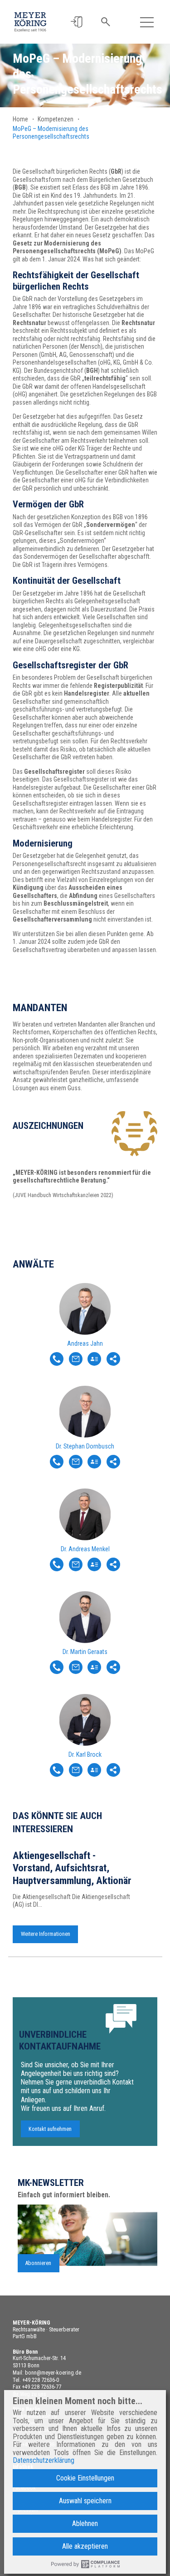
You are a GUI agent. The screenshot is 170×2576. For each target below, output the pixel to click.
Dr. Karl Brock (85, 1754)
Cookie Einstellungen (85, 2478)
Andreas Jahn (85, 1343)
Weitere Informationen (46, 1934)
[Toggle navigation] (147, 22)
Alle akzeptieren (85, 2546)
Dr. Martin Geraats (85, 1652)
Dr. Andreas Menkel (85, 1549)
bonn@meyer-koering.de (53, 2373)
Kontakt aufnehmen (50, 2129)
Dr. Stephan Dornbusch (85, 1446)
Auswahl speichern (85, 2501)
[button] (76, 22)
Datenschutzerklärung (44, 2461)
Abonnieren (38, 2263)
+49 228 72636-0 (41, 2380)
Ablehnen (85, 2523)
